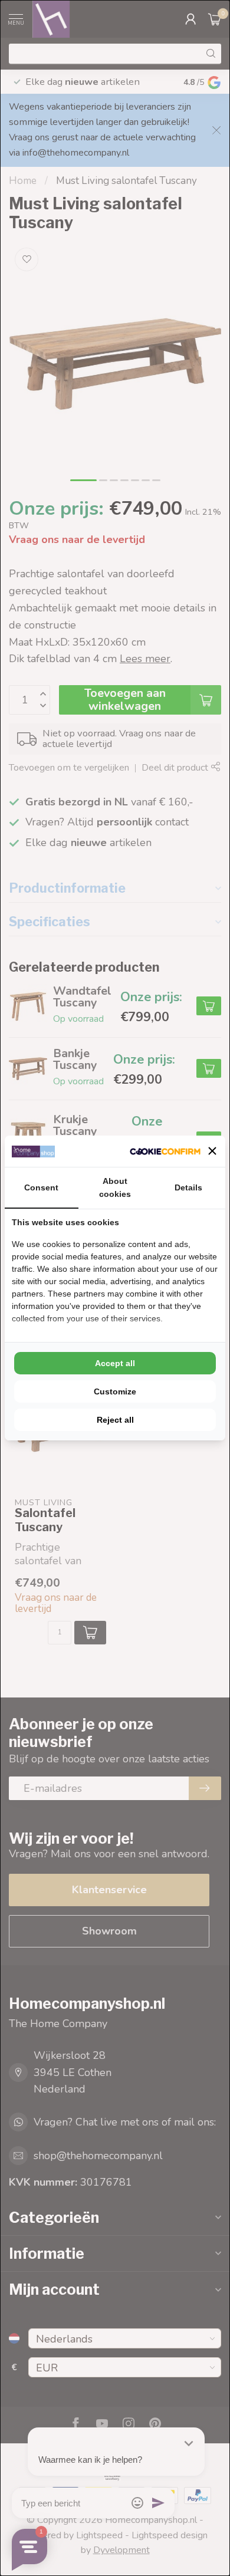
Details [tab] (188, 1187)
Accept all (115, 1363)
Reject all (115, 1420)
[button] (212, 1151)
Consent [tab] (41, 1187)
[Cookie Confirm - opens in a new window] (165, 1151)
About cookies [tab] (115, 1187)
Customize (115, 1391)
